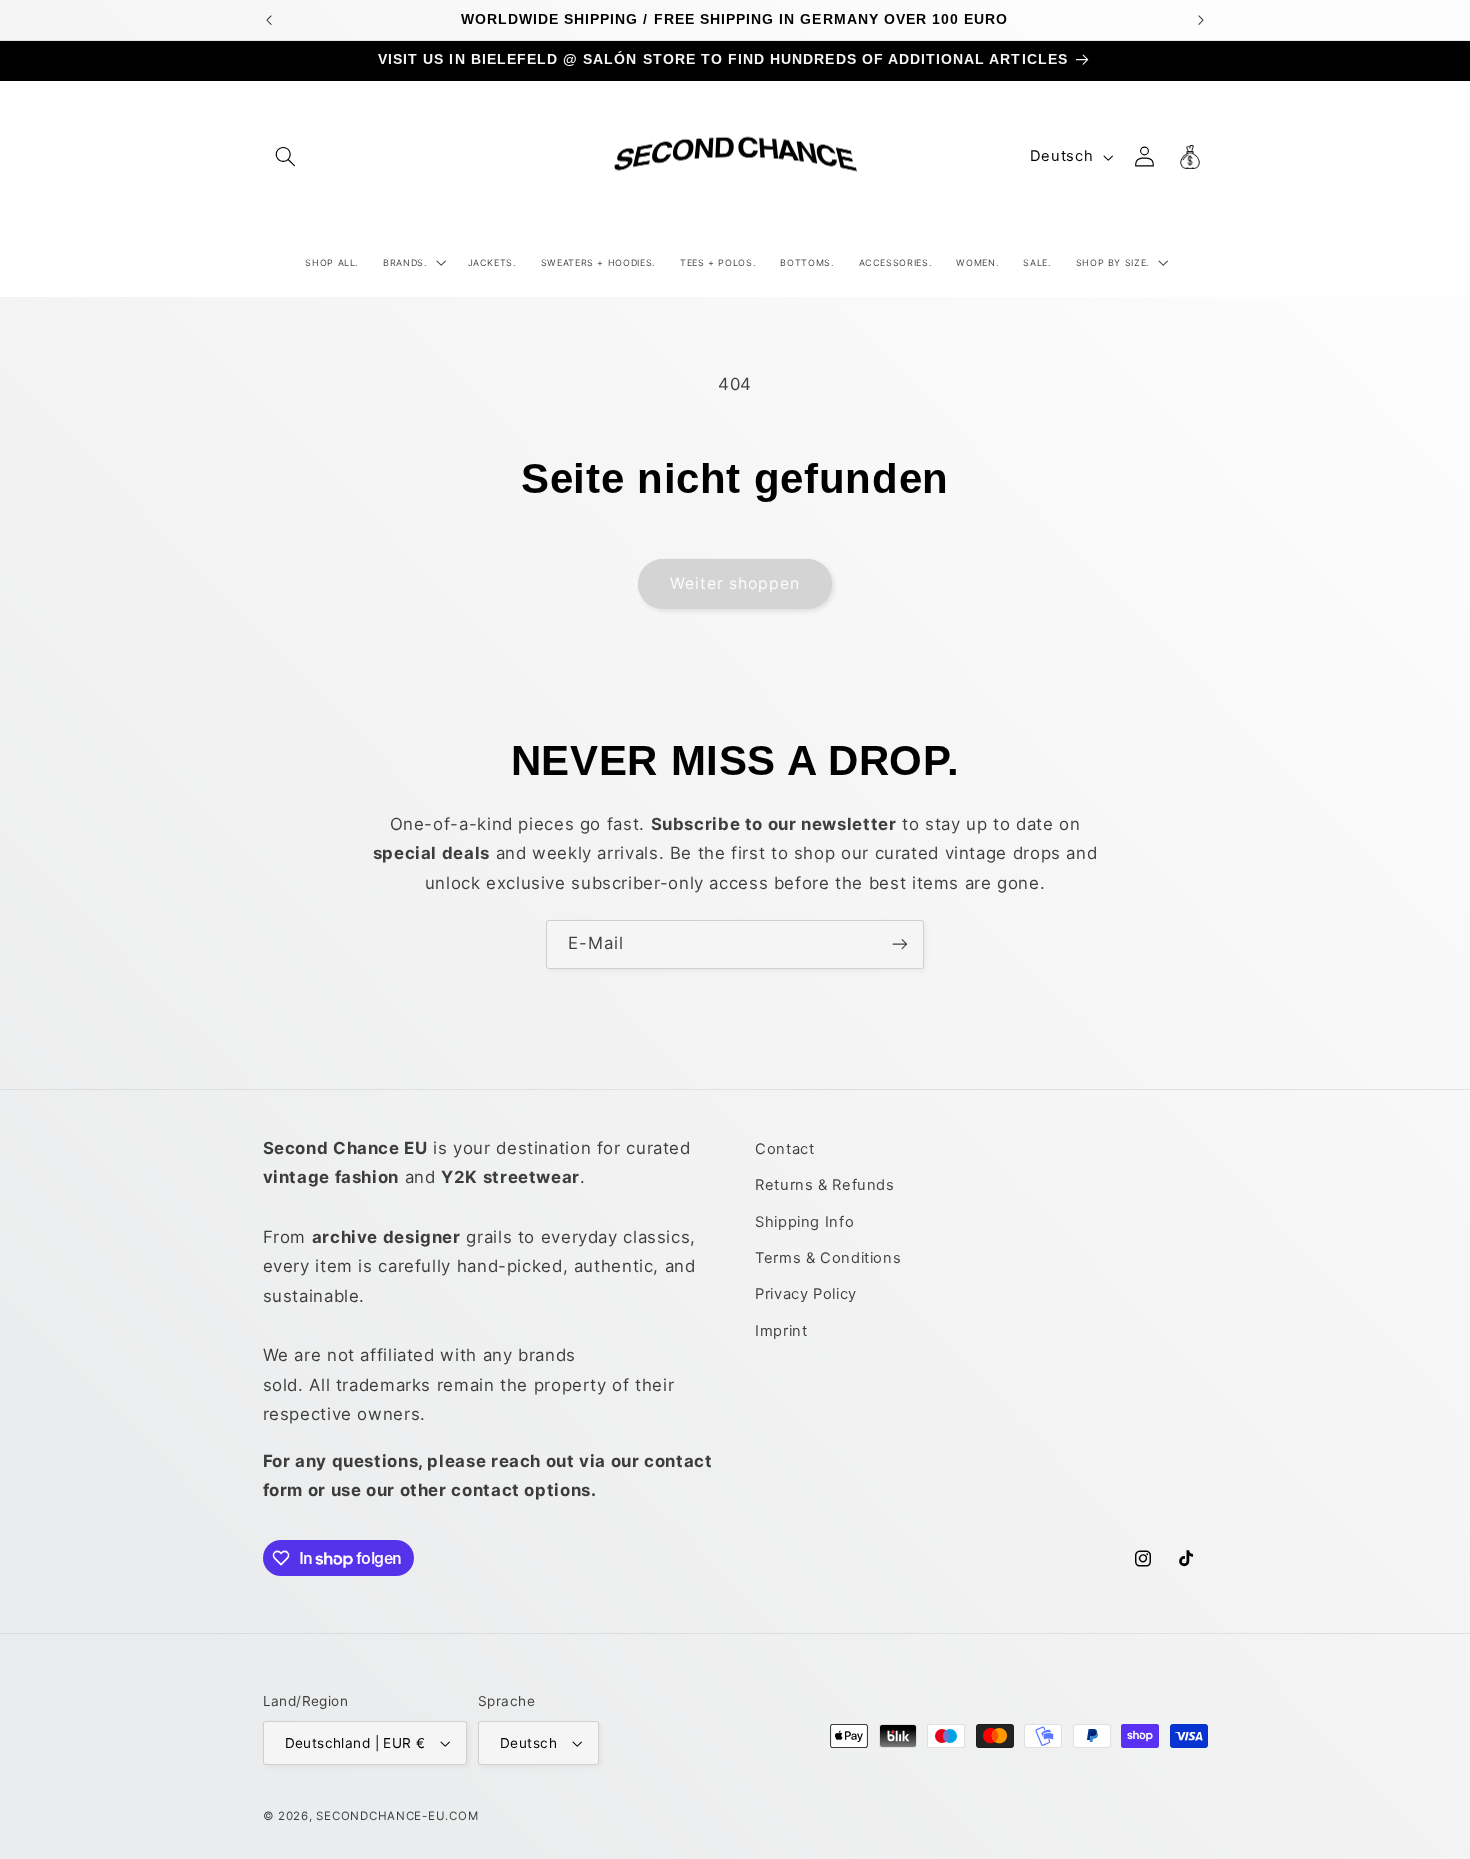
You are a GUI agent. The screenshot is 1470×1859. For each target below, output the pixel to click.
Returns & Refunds (825, 1185)
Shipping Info (804, 1222)
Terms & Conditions (828, 1258)
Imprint (781, 1331)
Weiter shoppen (735, 583)
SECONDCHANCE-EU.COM (397, 1816)
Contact (784, 1149)
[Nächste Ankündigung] (1201, 20)
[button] (286, 157)
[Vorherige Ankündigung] (269, 20)
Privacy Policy (806, 1294)
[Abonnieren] (900, 944)
